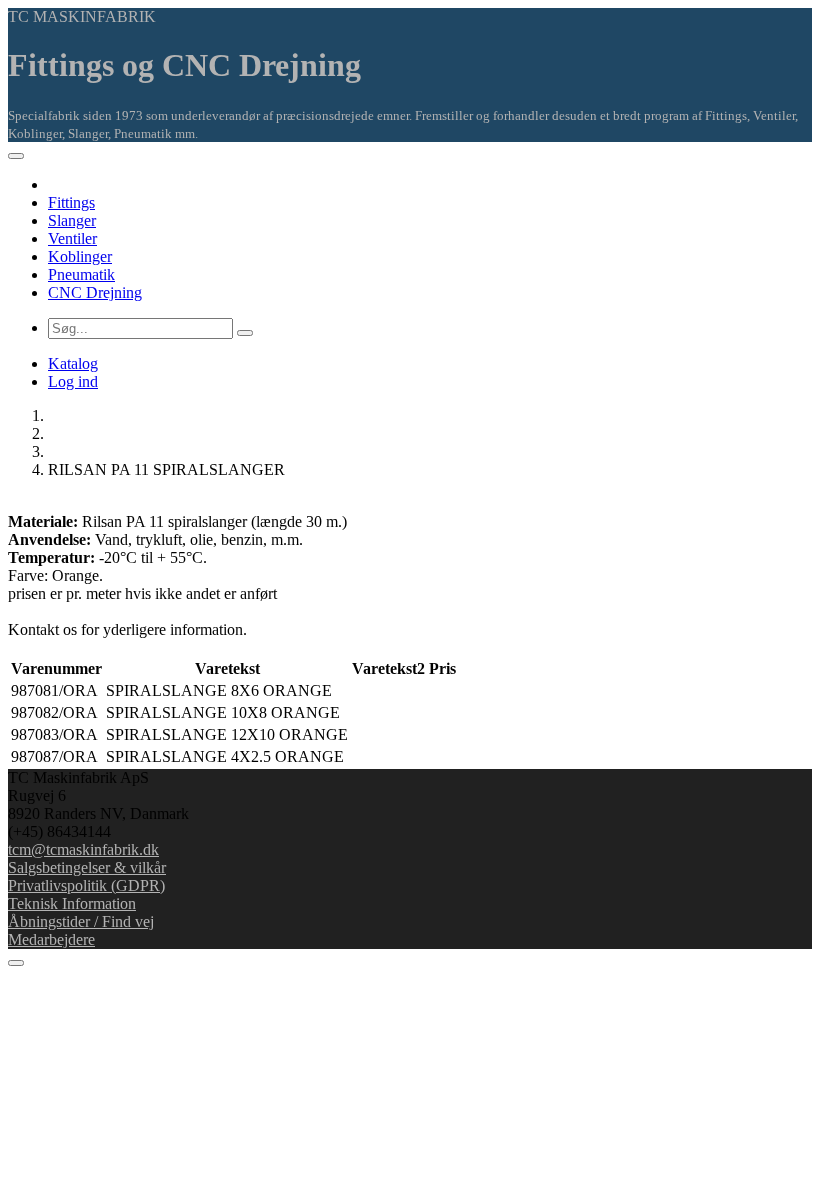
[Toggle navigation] (16, 156)
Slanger (72, 220)
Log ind (73, 381)
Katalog (73, 363)
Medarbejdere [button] (51, 939)
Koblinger (80, 256)
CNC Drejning (95, 292)
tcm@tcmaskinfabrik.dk (83, 849)
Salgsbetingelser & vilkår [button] (87, 867)
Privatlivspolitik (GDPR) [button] (86, 885)
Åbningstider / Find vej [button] (81, 921)
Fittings (71, 202)
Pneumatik (81, 274)
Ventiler (72, 238)
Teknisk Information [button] (72, 903)
